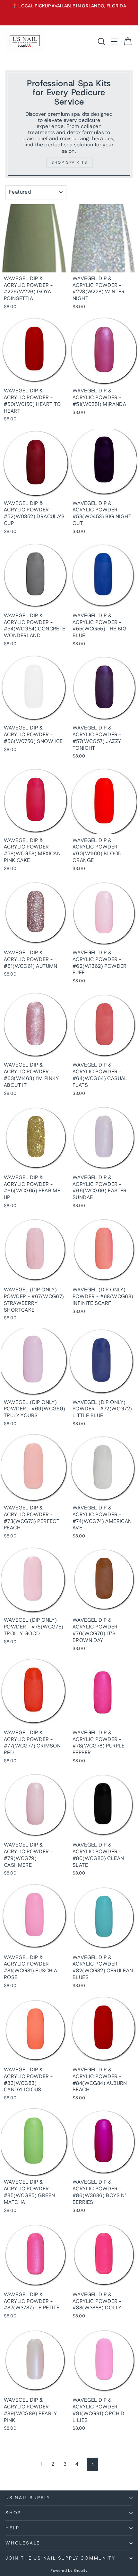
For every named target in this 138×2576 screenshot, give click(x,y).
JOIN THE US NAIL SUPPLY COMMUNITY (60, 2558)
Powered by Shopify (69, 2571)
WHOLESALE (23, 2543)
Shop (13, 2513)
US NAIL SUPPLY (28, 2498)
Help (13, 2528)
